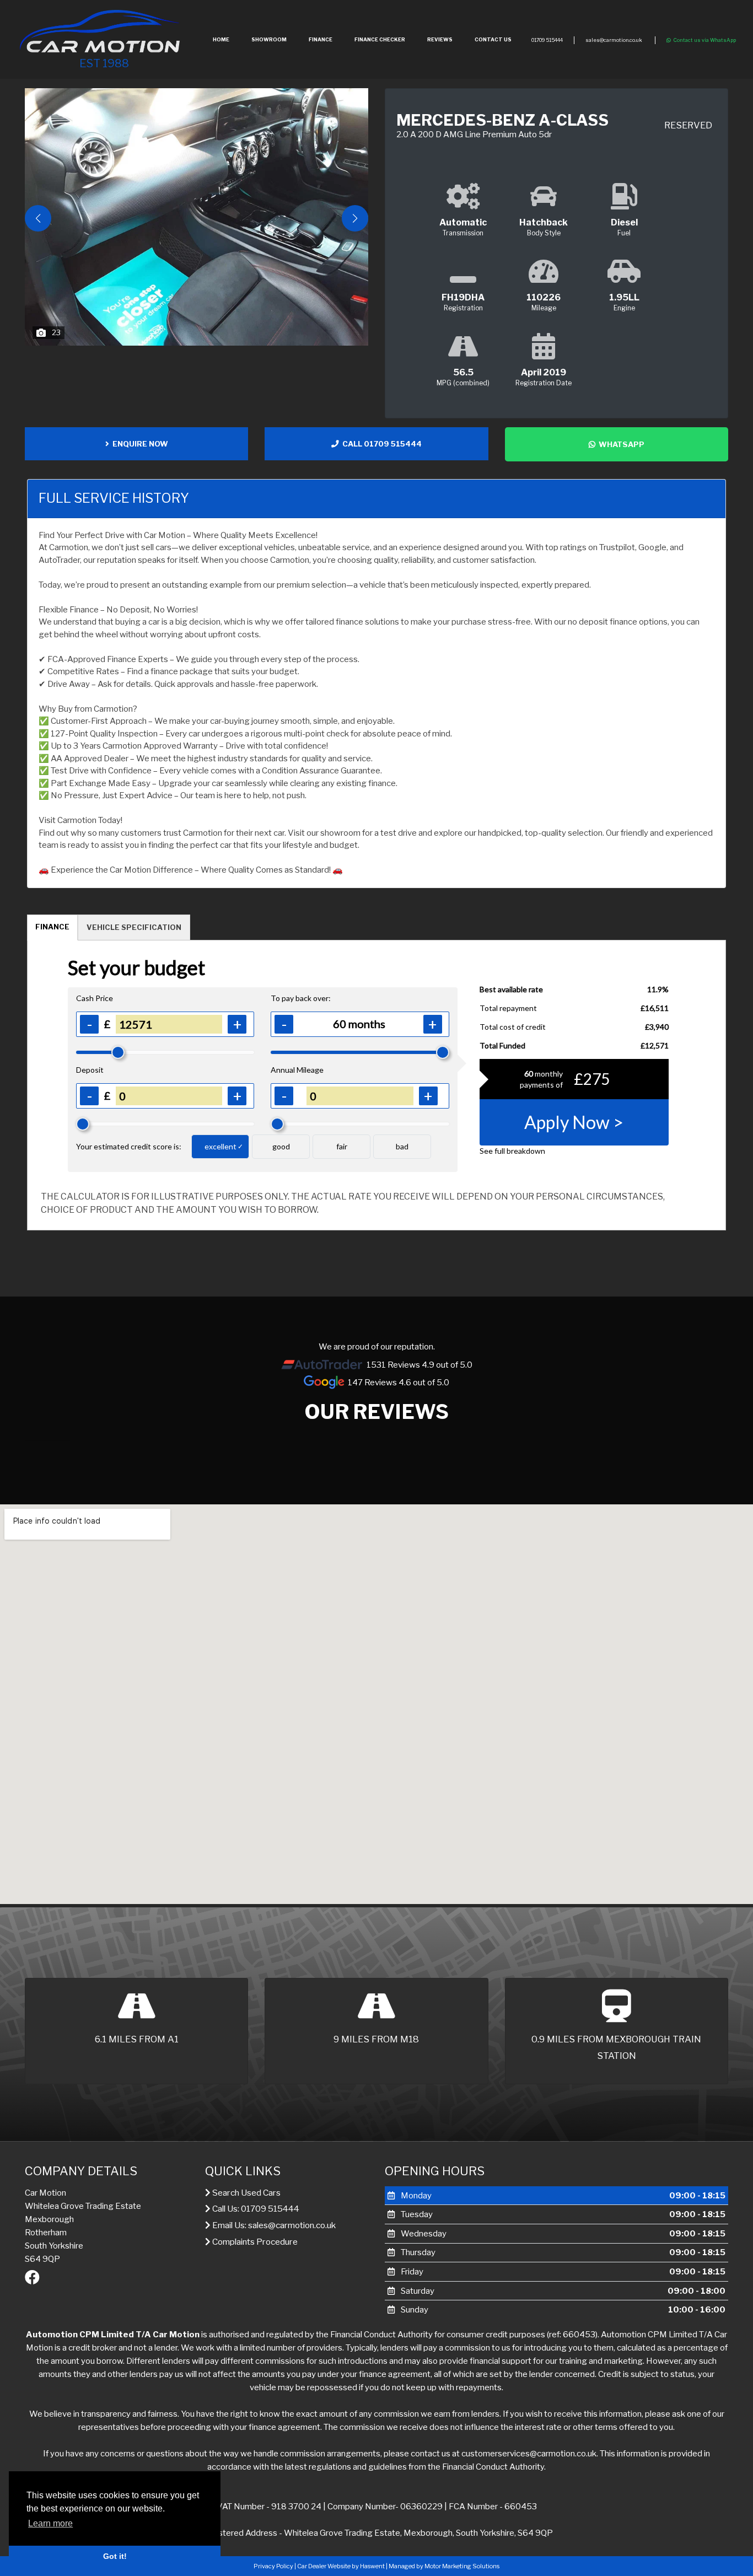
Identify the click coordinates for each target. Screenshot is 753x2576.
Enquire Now (139, 444)
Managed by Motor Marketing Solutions (444, 2566)
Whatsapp (620, 444)
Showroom (269, 39)
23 (56, 332)
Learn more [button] (50, 2523)
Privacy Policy (273, 2566)
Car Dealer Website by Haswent (341, 2566)
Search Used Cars (246, 2193)
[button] (355, 218)
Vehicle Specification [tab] (134, 927)
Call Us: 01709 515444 (255, 2209)
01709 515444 (547, 40)
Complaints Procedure (254, 2242)
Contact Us (493, 39)
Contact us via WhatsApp (705, 40)
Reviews (440, 39)
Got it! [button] (115, 2556)
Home (221, 39)
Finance (321, 39)
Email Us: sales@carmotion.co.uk (273, 2225)
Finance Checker (380, 39)
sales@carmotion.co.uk (614, 40)
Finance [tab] (52, 927)
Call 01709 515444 (380, 444)
